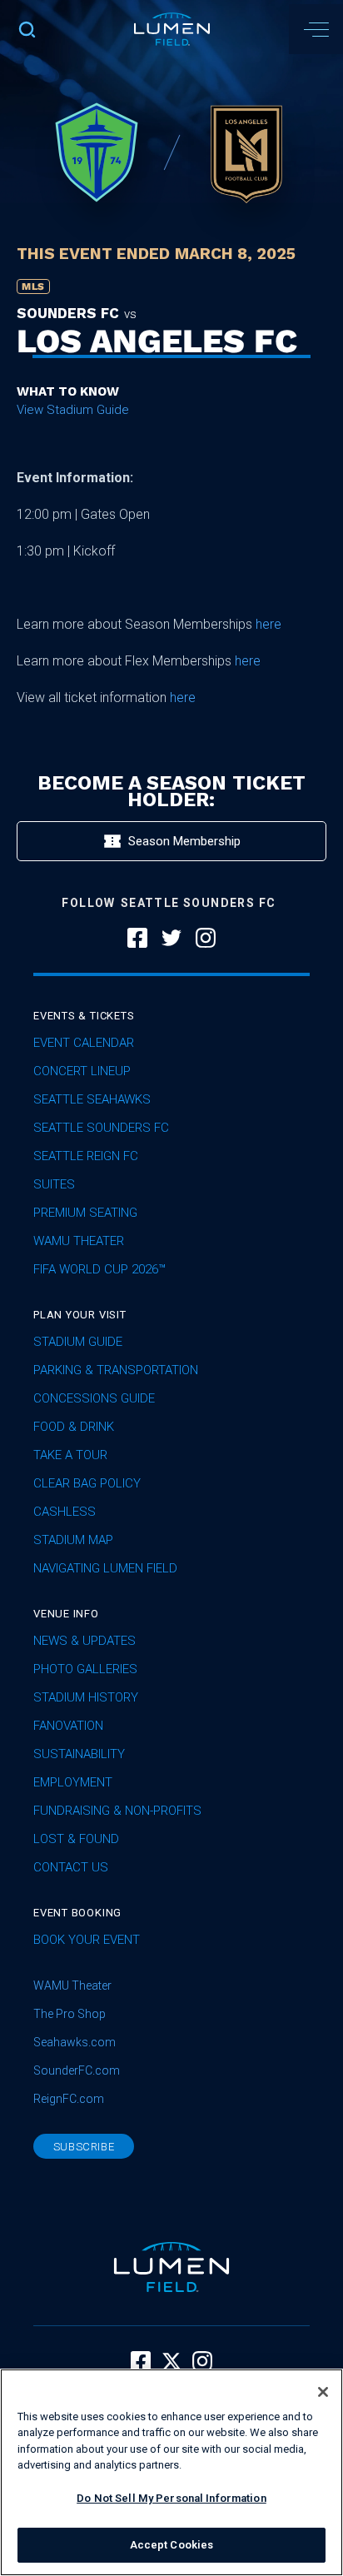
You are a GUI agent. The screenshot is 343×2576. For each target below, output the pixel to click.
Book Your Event (87, 1940)
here (268, 624)
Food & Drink (74, 1427)
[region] (171, 2472)
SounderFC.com (77, 2070)
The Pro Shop (70, 2014)
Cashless (65, 1512)
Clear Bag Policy (87, 1483)
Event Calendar (84, 1043)
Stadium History (86, 1697)
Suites (54, 1184)
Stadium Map (73, 1540)
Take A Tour (70, 1455)
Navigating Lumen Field (105, 1568)
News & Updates (85, 1641)
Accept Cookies (172, 2545)
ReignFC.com (69, 2099)
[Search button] (27, 29)
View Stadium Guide (73, 410)
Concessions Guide (94, 1398)
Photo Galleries (85, 1669)
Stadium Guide (78, 1342)
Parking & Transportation (116, 1370)
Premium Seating (85, 1213)
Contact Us (71, 1867)
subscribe (84, 2147)
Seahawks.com (75, 2042)
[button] (316, 29)
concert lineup (82, 1071)
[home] (172, 29)
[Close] (323, 2392)
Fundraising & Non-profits (117, 1811)
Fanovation (68, 1726)
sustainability (79, 1754)
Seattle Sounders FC (101, 1128)
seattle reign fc (86, 1156)
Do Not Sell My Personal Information (171, 2498)
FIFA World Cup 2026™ (99, 1269)
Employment (73, 1782)
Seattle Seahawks (92, 1099)
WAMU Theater (79, 1241)
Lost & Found (76, 1839)
